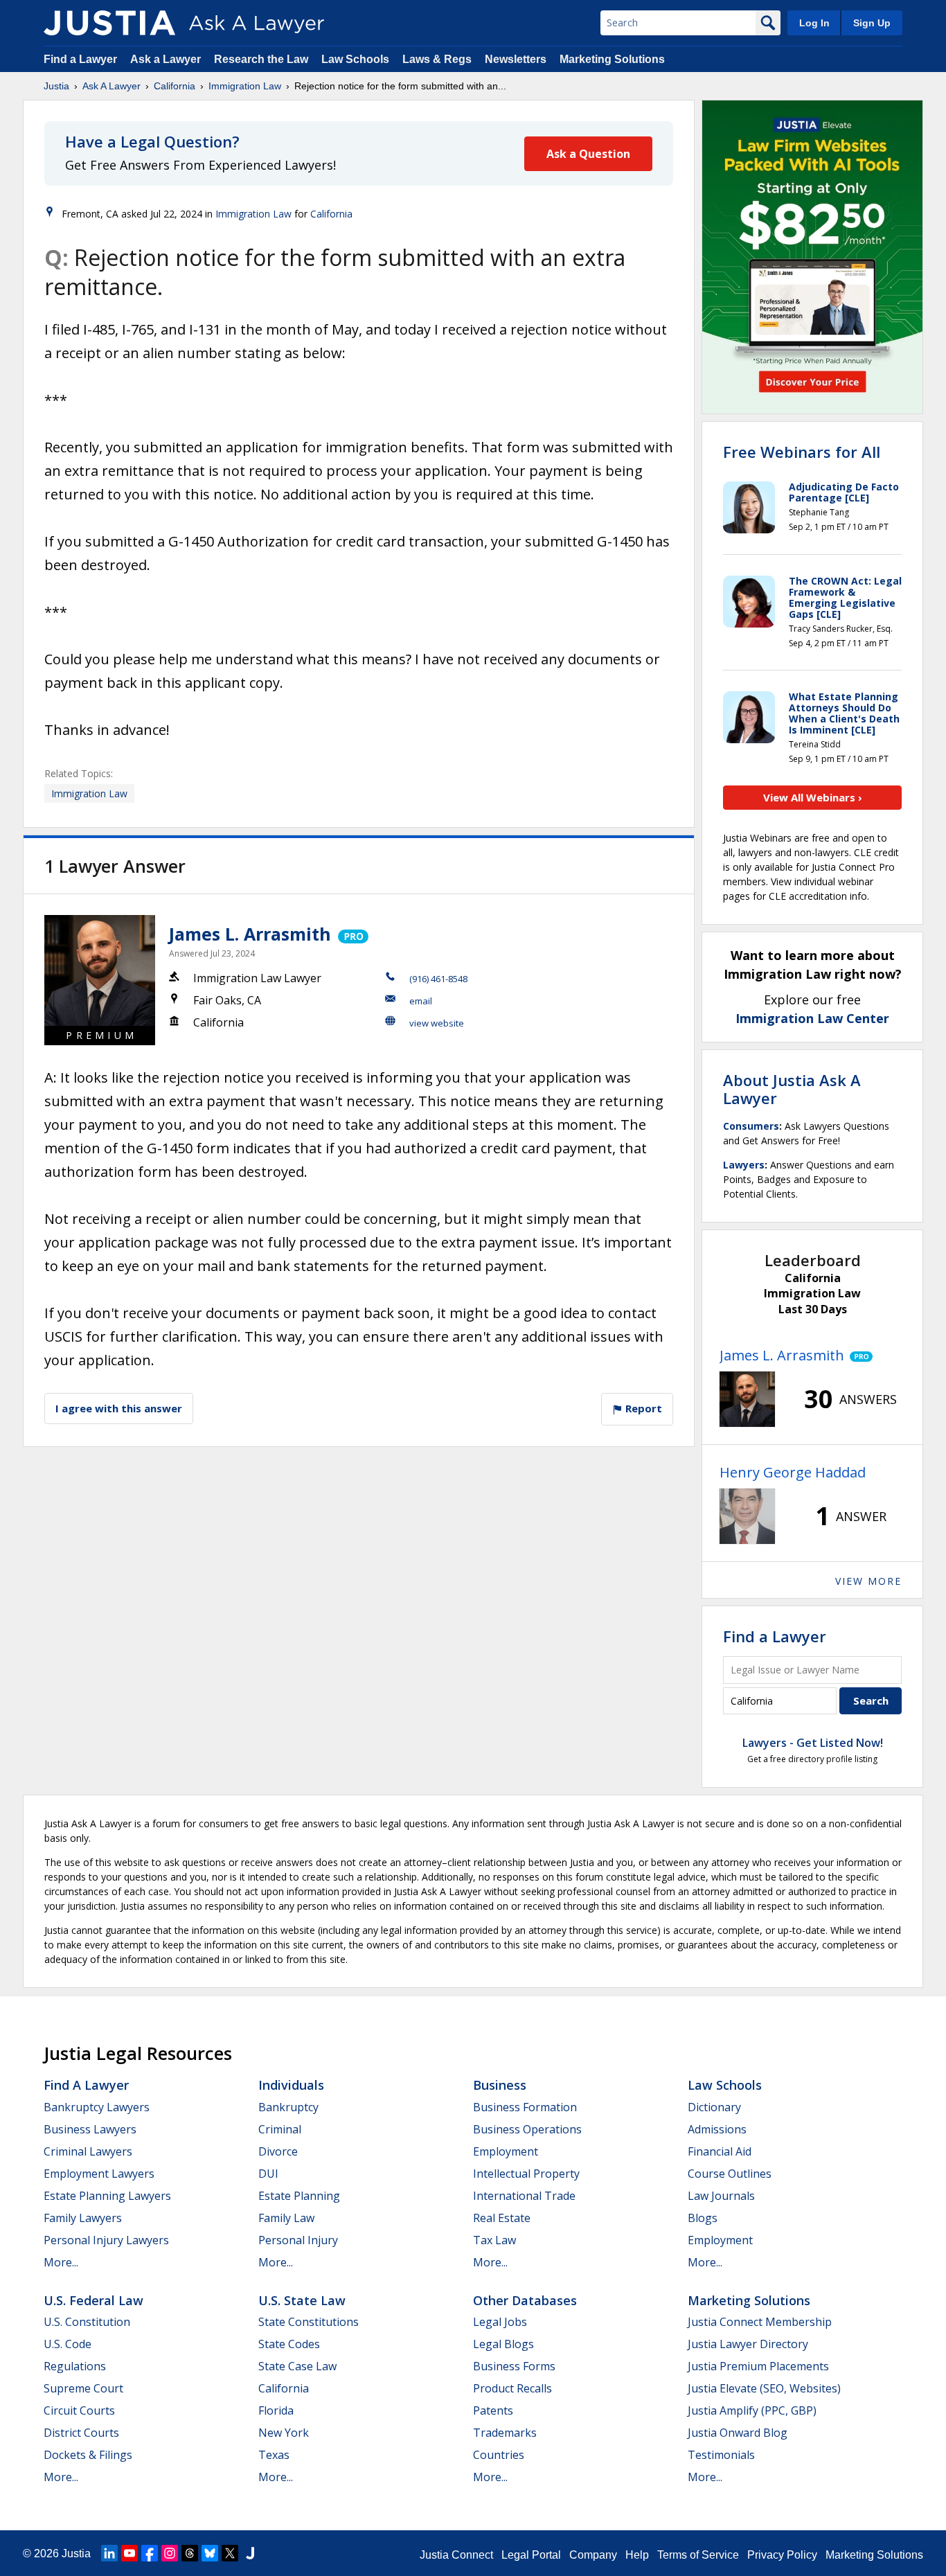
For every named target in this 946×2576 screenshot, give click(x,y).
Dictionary (714, 2107)
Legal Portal (531, 2555)
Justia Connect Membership (760, 2322)
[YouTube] (130, 2553)
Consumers (751, 1126)
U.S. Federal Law (93, 2300)
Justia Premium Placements (758, 2366)
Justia (56, 86)
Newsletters (516, 59)
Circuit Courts (79, 2410)
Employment (506, 2151)
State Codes (289, 2344)
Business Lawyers (90, 2129)
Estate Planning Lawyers (107, 2196)
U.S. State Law (302, 2300)
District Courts (81, 2433)
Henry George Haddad (793, 1472)
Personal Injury (298, 2240)
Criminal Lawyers (88, 2151)
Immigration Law (245, 86)
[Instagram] (170, 2553)
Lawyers (744, 1165)
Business (500, 2085)
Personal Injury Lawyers (106, 2240)
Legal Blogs (503, 2344)
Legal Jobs (500, 2322)
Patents (493, 2410)
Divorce (278, 2151)
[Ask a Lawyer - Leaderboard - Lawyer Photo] (747, 1399)
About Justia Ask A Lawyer (792, 1089)
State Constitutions (309, 2322)
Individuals (291, 2085)
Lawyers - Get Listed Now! (813, 1743)
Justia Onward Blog (738, 2433)
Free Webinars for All (802, 452)
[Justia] (109, 23)
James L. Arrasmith (250, 934)
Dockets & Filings (88, 2455)
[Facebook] (150, 2553)
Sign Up (872, 23)
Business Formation (525, 2107)
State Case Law (297, 2366)
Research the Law (261, 59)
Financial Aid (720, 2151)
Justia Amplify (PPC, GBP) (752, 2410)
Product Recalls (512, 2388)
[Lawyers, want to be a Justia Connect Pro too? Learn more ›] (352, 934)
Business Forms (514, 2366)
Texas (274, 2455)
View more (868, 1581)
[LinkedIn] (109, 2553)
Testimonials (721, 2455)
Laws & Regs (437, 59)
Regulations (75, 2366)
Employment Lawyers (99, 2174)
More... (61, 2262)
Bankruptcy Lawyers (97, 2107)
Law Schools (355, 59)
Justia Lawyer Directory (748, 2344)
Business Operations (527, 2129)
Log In (814, 23)
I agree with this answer (119, 1408)
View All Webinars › (813, 797)
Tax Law (494, 2240)
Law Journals (721, 2196)
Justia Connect (456, 2555)
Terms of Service (698, 2555)
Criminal (280, 2129)
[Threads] (190, 2553)
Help (637, 2555)
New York (284, 2433)
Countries (499, 2455)
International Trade (524, 2196)
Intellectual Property (526, 2174)
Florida (276, 2410)
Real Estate (502, 2218)
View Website (437, 1023)
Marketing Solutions (612, 59)
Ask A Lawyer (111, 86)
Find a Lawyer (80, 59)
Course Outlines (730, 2174)
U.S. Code (68, 2344)
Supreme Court (83, 2388)
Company (593, 2555)
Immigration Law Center (812, 1018)
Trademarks (505, 2433)
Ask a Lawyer (167, 59)
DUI (268, 2174)
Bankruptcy (288, 2107)
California (175, 86)
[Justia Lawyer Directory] (250, 2553)
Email (421, 1001)
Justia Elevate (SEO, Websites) (764, 2388)
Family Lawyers (83, 2218)
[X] (230, 2553)
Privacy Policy (782, 2555)
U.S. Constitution (87, 2322)
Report (642, 1408)
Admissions (717, 2129)
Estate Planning (299, 2196)
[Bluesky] (210, 2553)
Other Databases (525, 2300)
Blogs (703, 2218)
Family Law (286, 2218)
